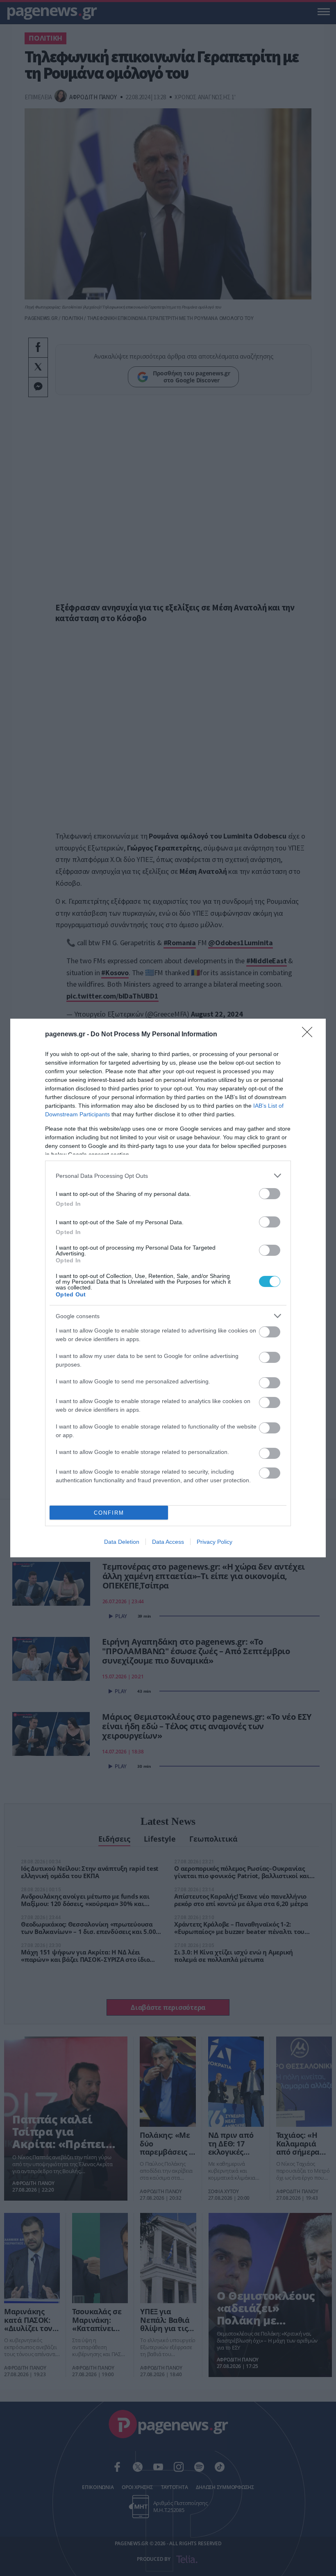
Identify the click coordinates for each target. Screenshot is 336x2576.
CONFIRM (109, 1513)
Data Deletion (122, 1542)
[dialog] (168, 1288)
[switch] (270, 1194)
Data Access (168, 1542)
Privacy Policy (215, 1542)
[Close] (310, 1035)
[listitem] (168, 1176)
